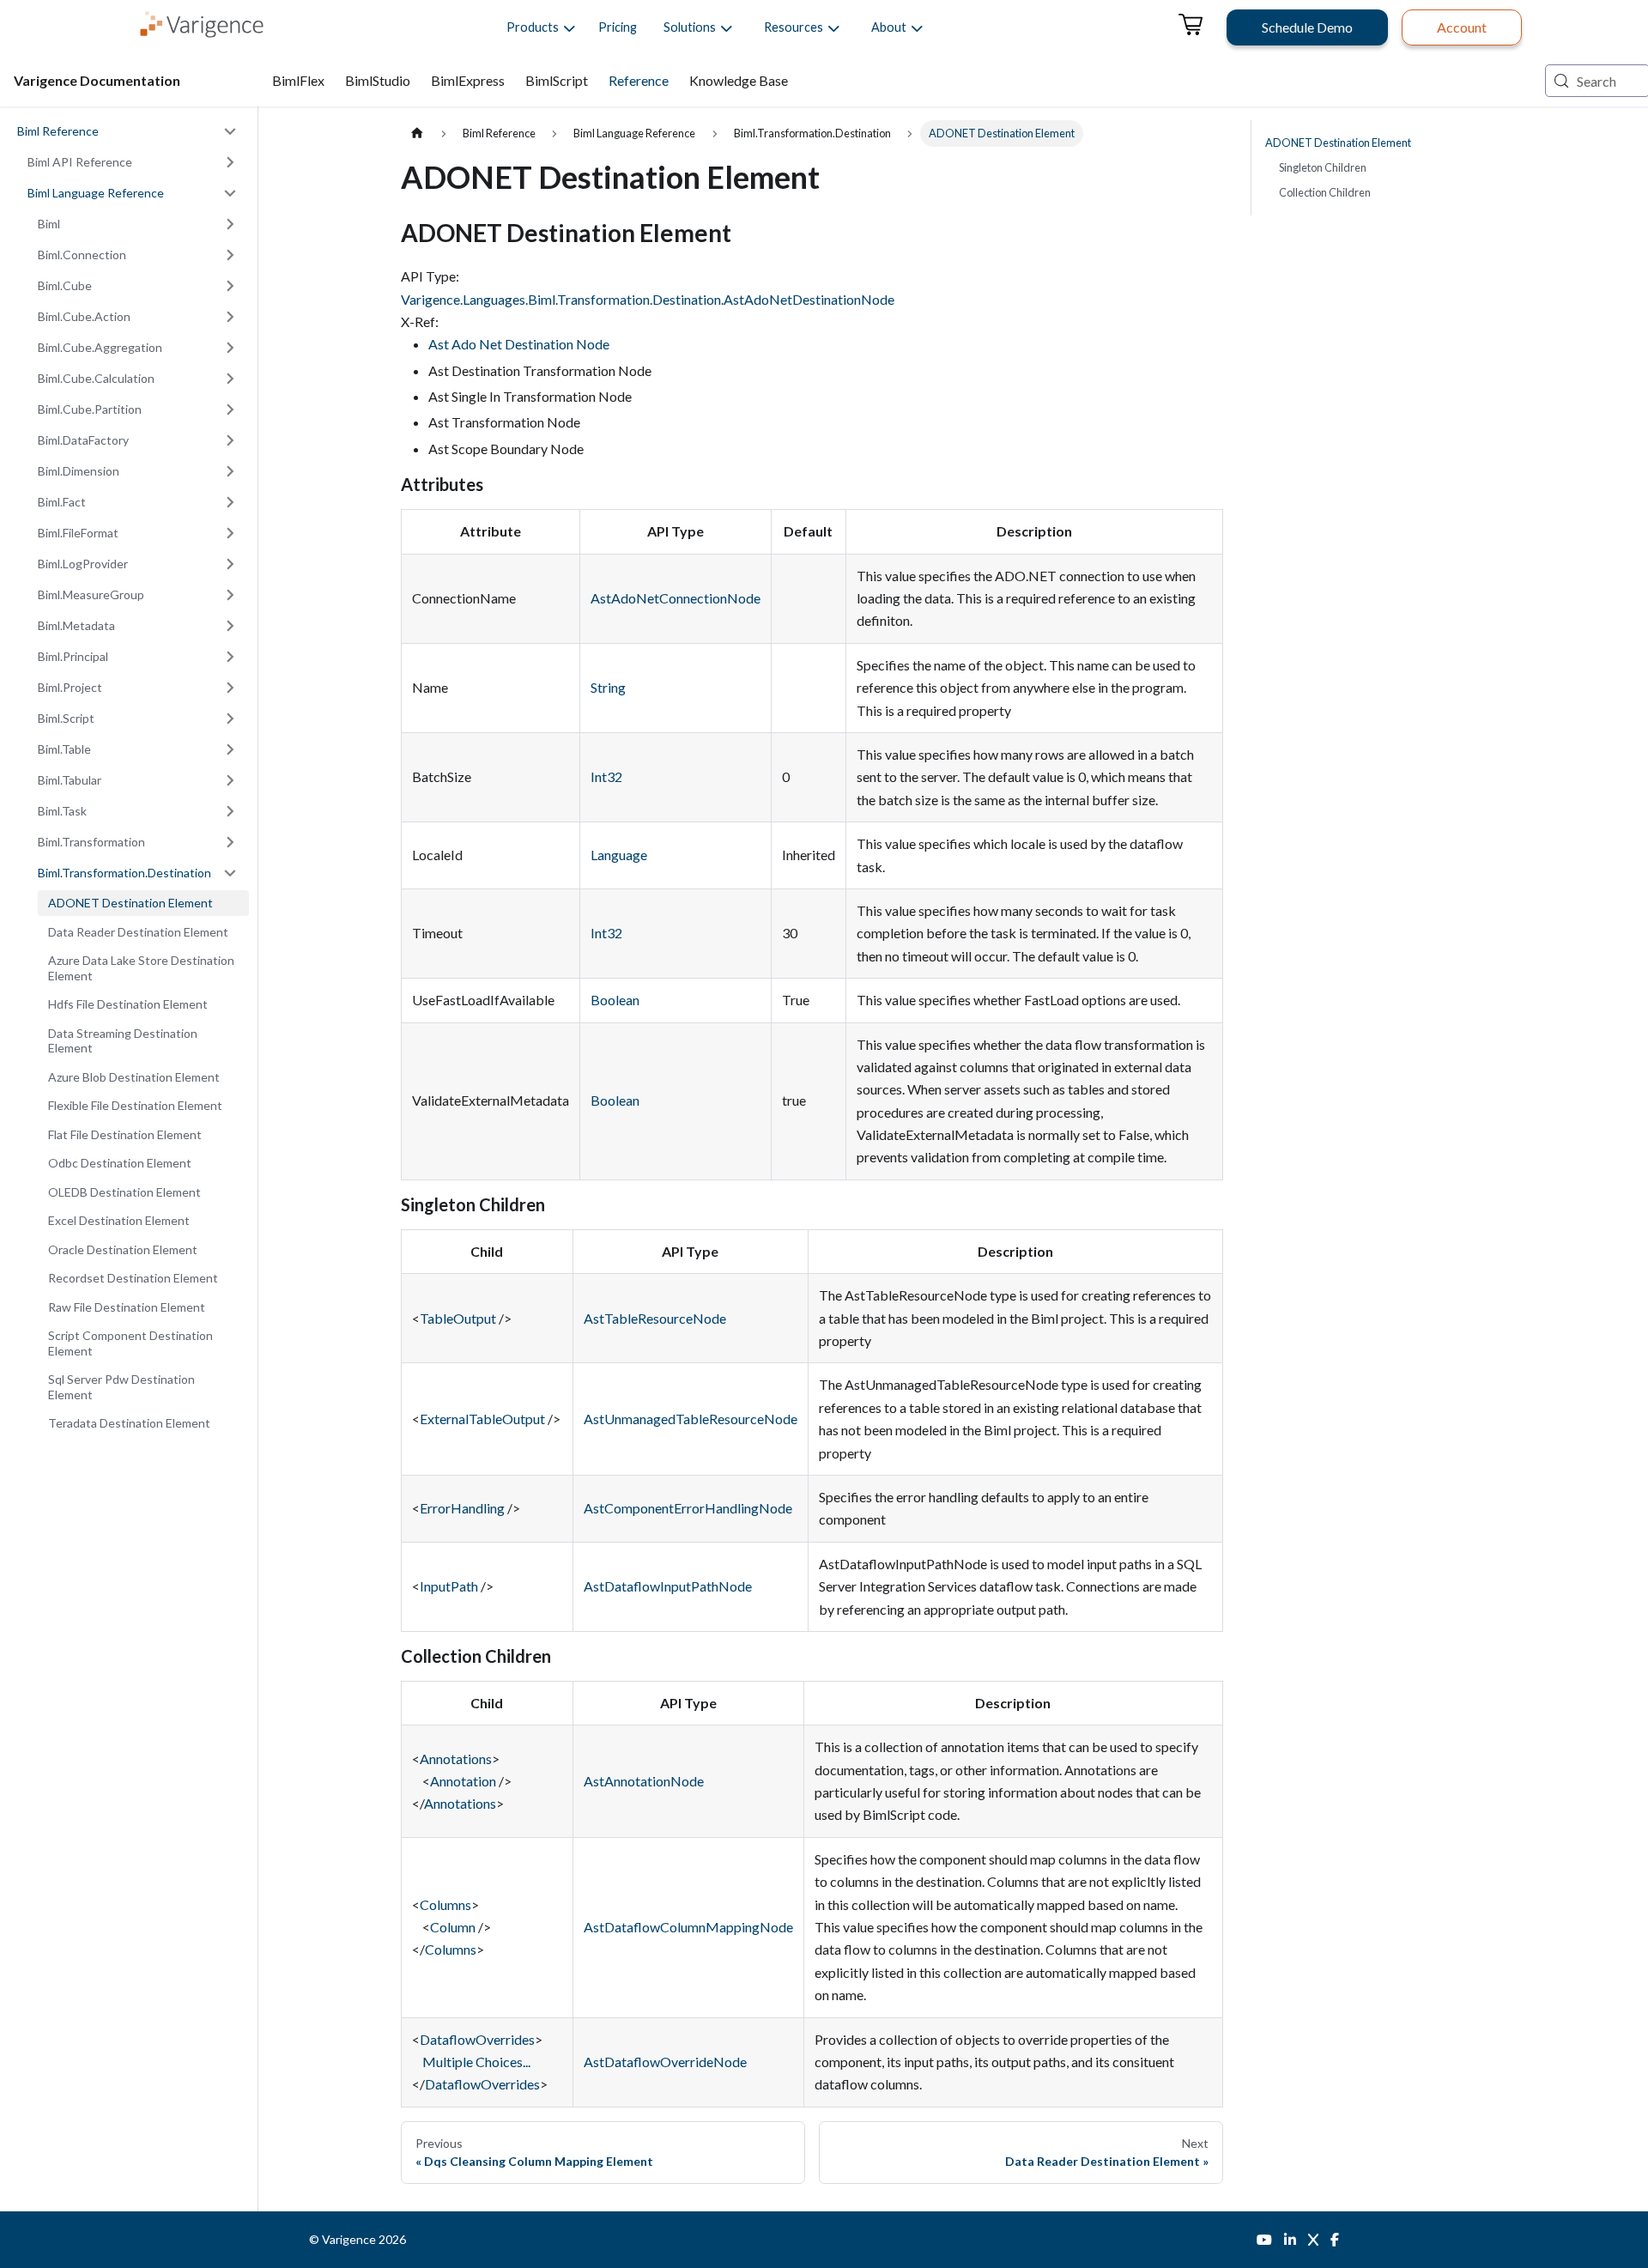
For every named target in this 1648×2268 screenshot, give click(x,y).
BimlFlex (298, 80)
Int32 (606, 776)
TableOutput (458, 1318)
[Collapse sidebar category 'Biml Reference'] (230, 131)
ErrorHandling (462, 1508)
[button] (533, 27)
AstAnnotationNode (644, 1781)
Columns (445, 1904)
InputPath (449, 1586)
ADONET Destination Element (1338, 143)
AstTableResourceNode (655, 1318)
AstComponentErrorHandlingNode (688, 1508)
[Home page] (417, 133)
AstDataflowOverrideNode (665, 2062)
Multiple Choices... (476, 2062)
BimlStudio (378, 80)
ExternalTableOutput (482, 1419)
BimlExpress (468, 80)
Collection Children (1325, 192)
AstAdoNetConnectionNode (676, 598)
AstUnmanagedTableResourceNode (691, 1419)
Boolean (615, 1000)
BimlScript (557, 80)
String (608, 687)
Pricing (618, 27)
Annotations (456, 1759)
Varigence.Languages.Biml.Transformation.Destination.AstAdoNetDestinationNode (648, 299)
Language (619, 855)
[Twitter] (1313, 2240)
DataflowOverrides (477, 2039)
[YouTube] (1264, 2240)
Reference (639, 80)
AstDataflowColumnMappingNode (688, 1927)
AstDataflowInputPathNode (668, 1586)
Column (453, 1927)
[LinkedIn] (1290, 2240)
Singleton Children (1323, 167)
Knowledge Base (739, 80)
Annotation (463, 1781)
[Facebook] (1335, 2240)
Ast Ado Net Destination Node (519, 344)
